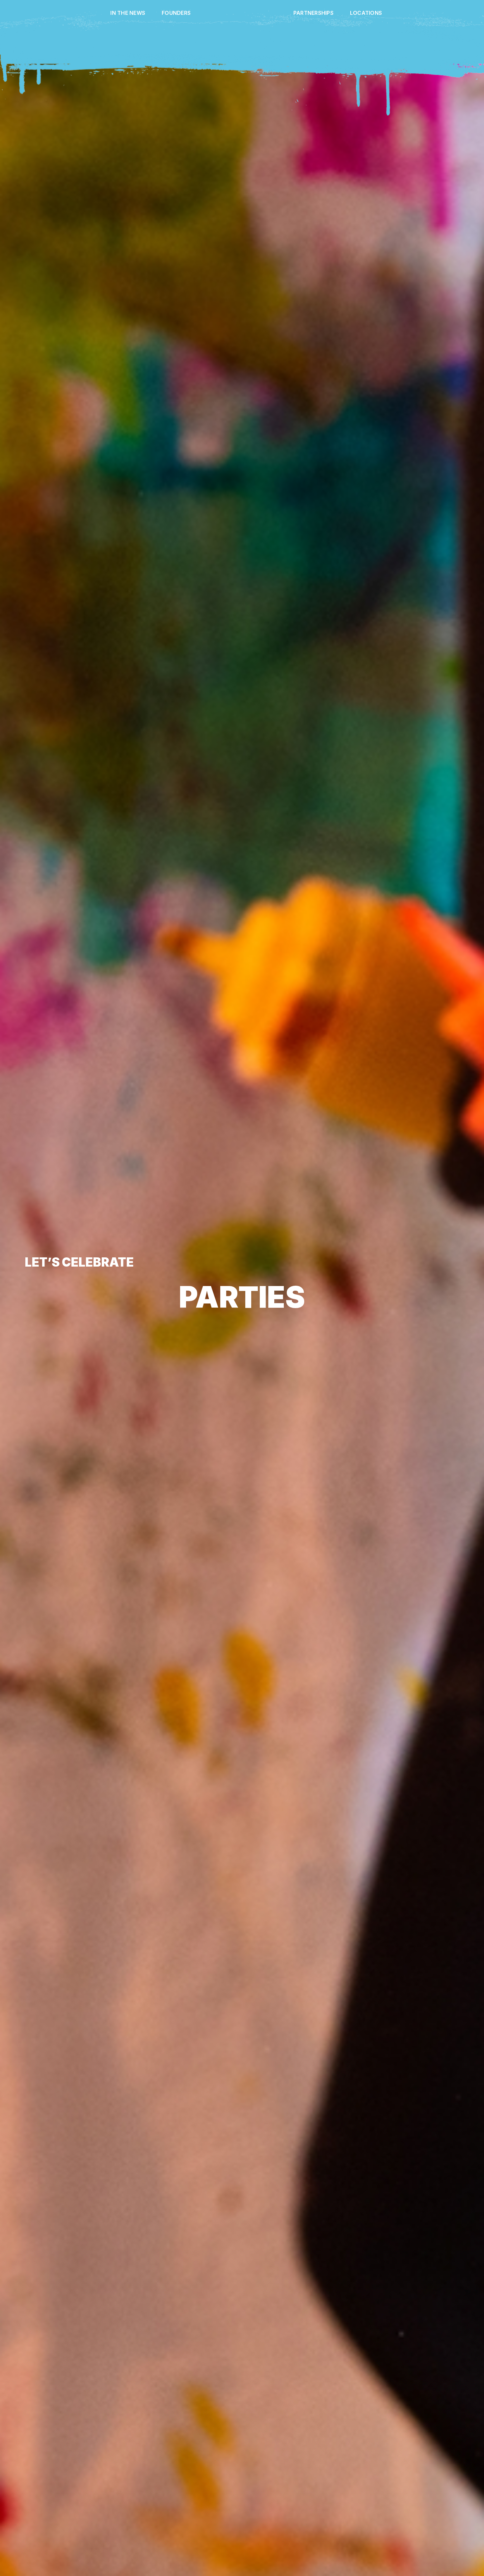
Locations (369, 13)
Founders (173, 13)
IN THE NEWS (124, 13)
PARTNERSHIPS (317, 13)
